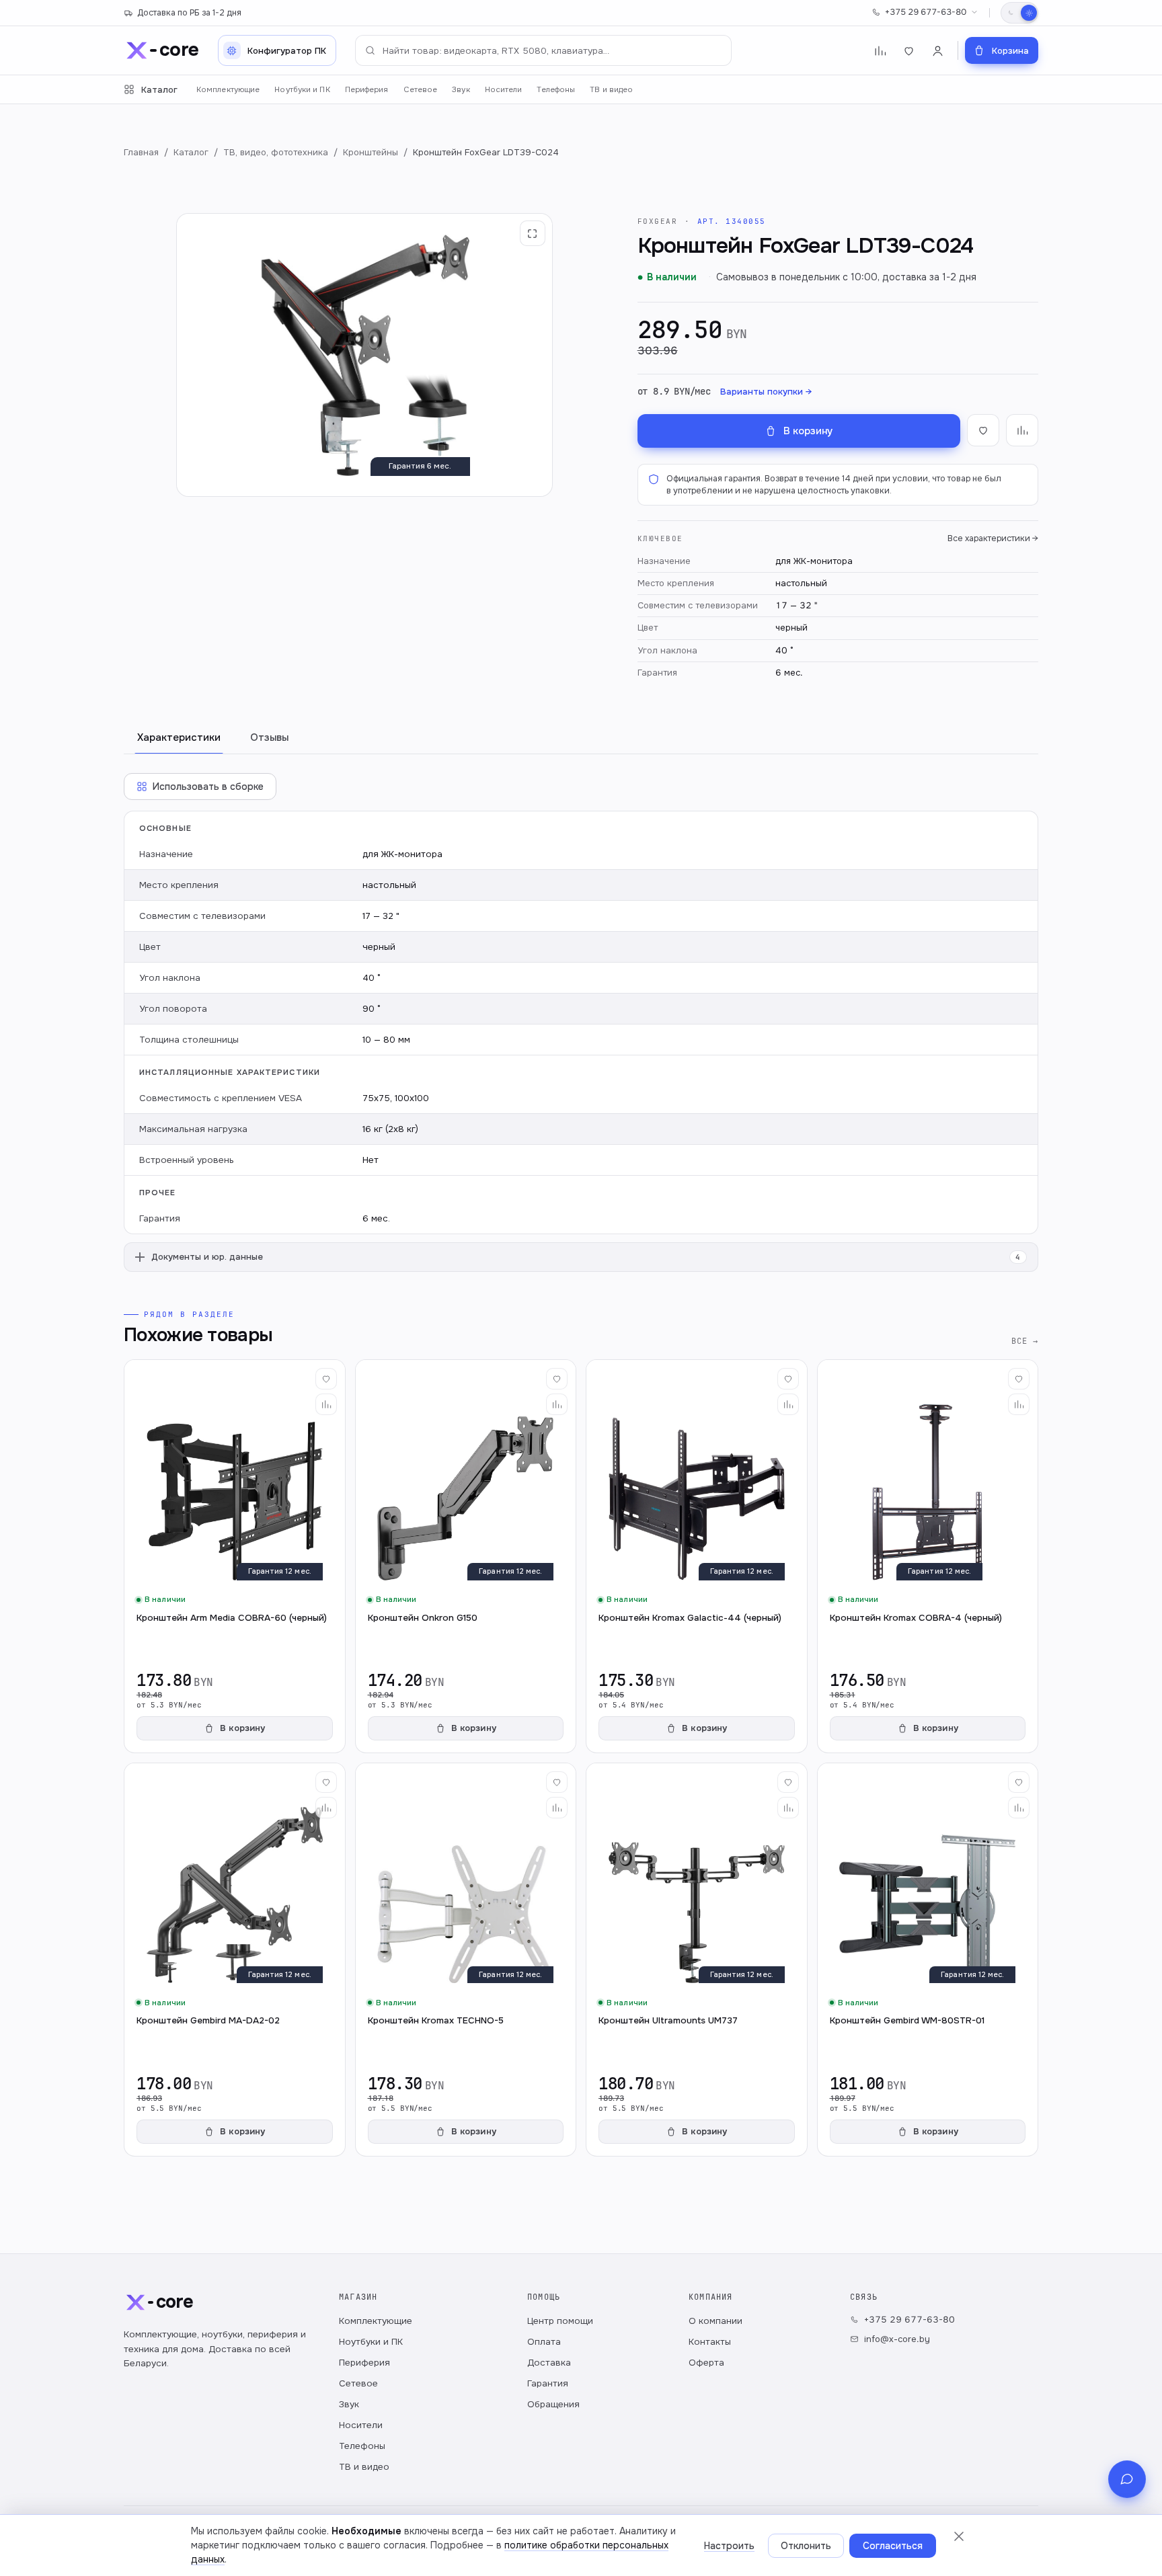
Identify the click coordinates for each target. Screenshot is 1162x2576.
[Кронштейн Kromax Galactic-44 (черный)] (697, 1556)
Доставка (549, 2363)
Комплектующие (228, 90)
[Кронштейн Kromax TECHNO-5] (466, 1960)
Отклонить (806, 2546)
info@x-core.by (897, 2339)
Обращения (553, 2404)
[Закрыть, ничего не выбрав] (959, 2536)
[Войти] (938, 51)
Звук (461, 90)
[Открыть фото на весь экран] (533, 233)
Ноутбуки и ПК (302, 90)
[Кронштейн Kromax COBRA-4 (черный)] (928, 1556)
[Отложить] (326, 1379)
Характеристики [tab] (179, 737)
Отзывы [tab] (269, 737)
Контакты (710, 2342)
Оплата (544, 2342)
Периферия (367, 90)
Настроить (729, 2546)
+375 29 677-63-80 (926, 12)
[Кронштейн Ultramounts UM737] (697, 1960)
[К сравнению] (1022, 430)
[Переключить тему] (1019, 13)
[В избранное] (983, 430)
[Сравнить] (326, 1404)
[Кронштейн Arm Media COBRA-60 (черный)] (235, 1556)
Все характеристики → (993, 538)
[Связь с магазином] (1127, 2479)
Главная (141, 152)
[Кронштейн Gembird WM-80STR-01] (928, 1960)
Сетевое (421, 90)
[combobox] (543, 50)
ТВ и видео (611, 90)
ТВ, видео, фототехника (276, 152)
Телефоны (556, 90)
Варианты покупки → (766, 392)
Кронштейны (371, 152)
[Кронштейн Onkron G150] (466, 1556)
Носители (504, 90)
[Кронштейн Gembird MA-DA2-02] (235, 1960)
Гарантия (548, 2383)
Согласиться (893, 2546)
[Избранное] (909, 51)
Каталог (159, 90)
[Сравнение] (880, 51)
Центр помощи (560, 2321)
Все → (1025, 1341)
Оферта (706, 2363)
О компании (715, 2321)
